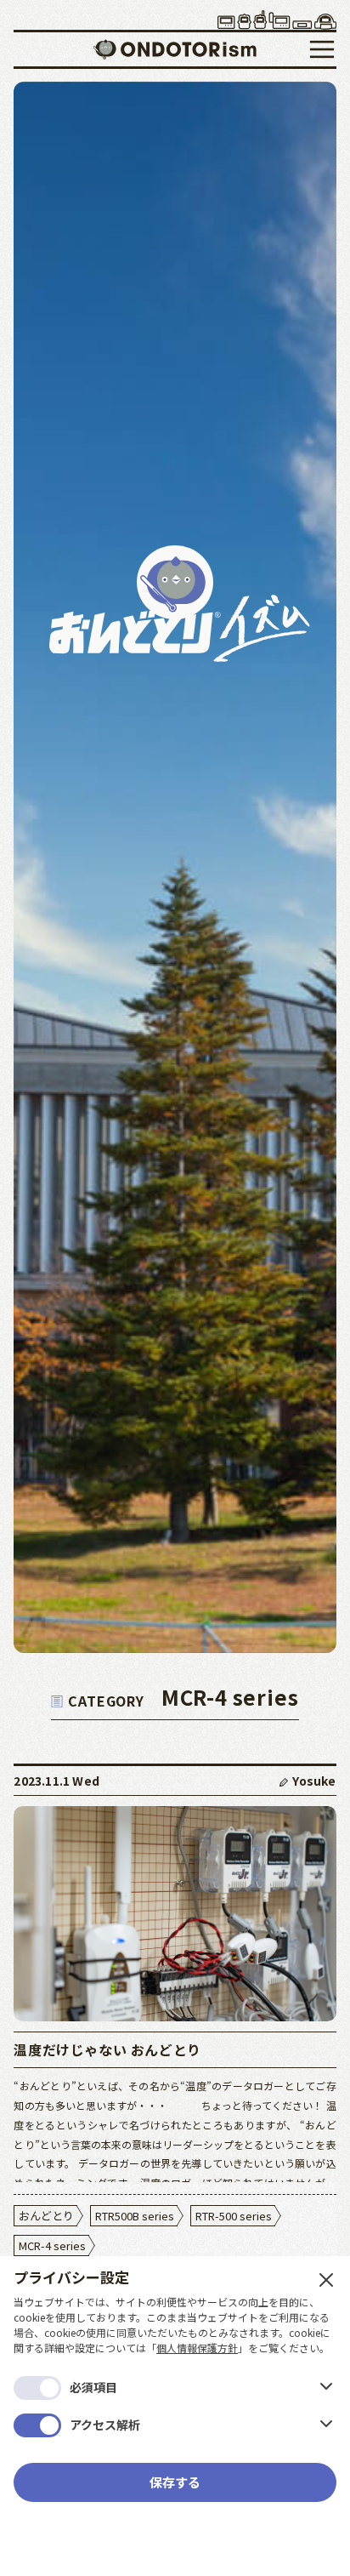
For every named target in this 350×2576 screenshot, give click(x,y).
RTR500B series (135, 2216)
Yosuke (314, 1781)
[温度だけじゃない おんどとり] (175, 1914)
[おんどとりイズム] (175, 55)
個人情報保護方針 (197, 2348)
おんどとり (46, 2216)
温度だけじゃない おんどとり (107, 2049)
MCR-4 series (52, 2245)
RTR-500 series (234, 2216)
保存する (175, 2482)
